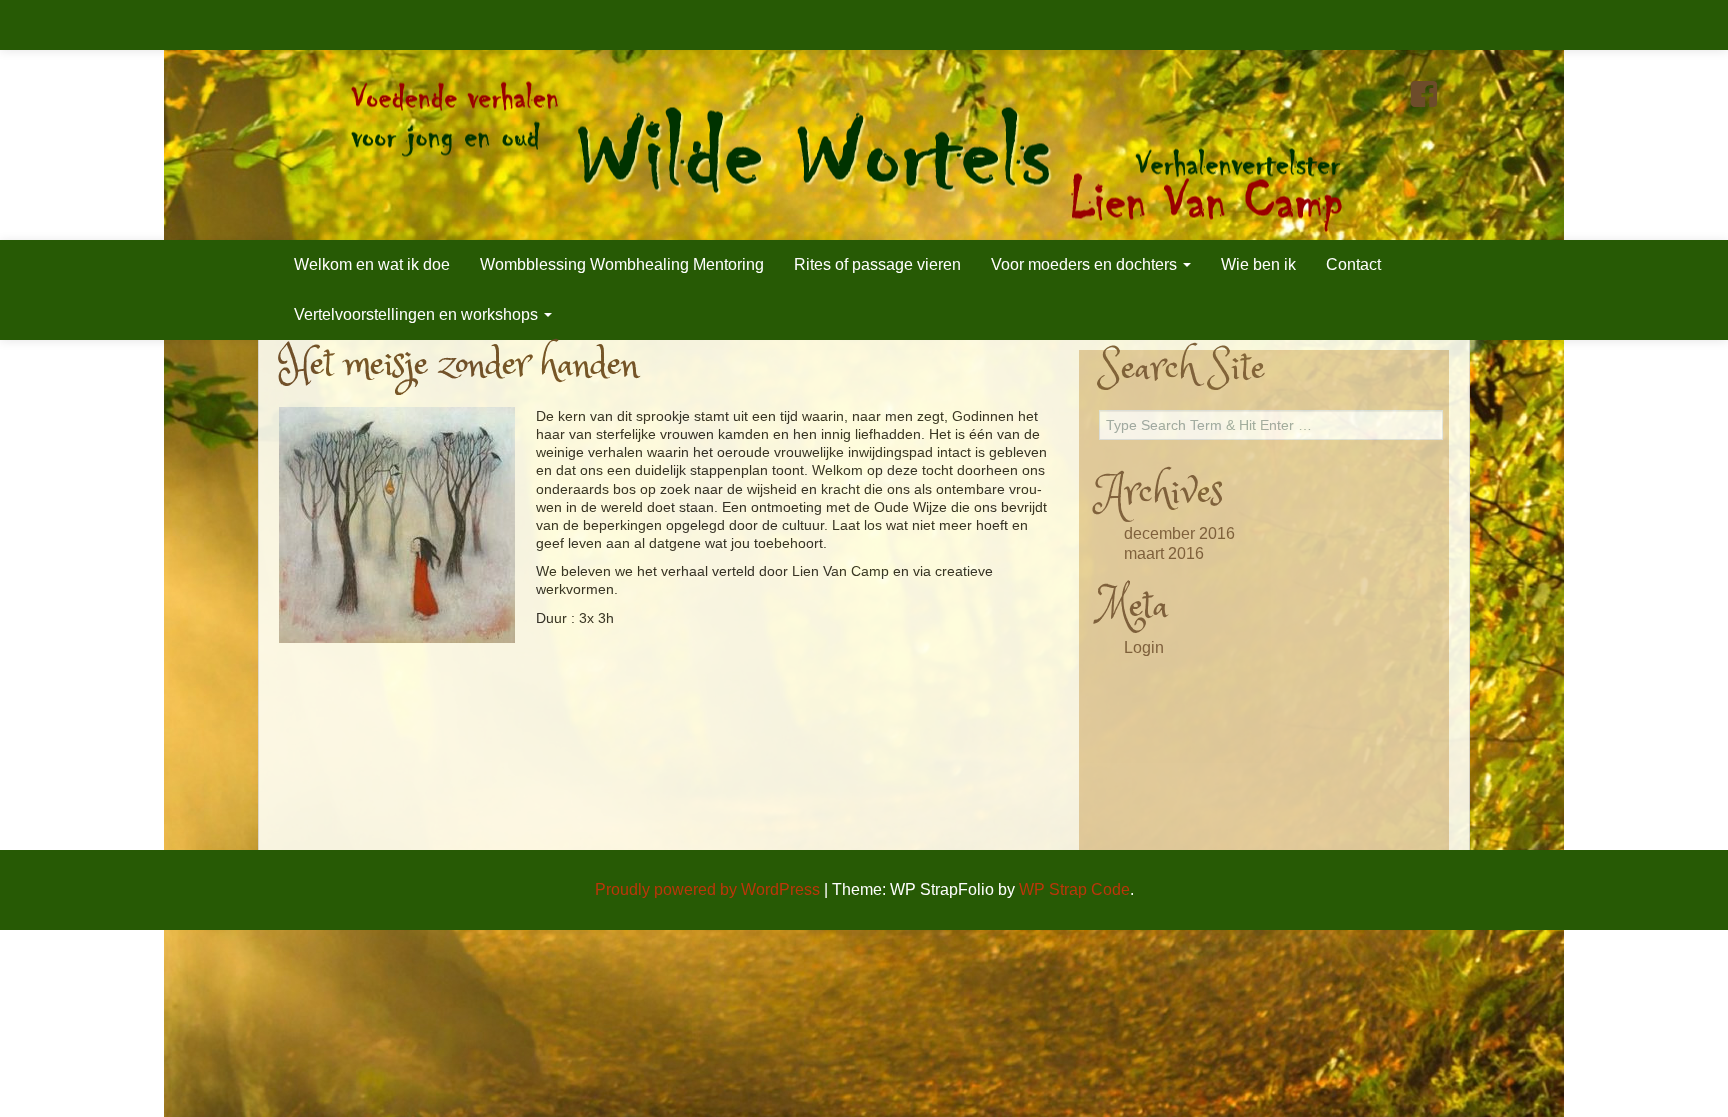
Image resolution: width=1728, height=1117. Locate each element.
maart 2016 (1164, 553)
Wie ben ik (1258, 264)
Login (1144, 647)
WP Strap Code (1074, 889)
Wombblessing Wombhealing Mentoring (622, 264)
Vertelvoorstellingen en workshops (418, 314)
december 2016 (1179, 533)
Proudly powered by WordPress (707, 889)
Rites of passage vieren (877, 264)
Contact (1353, 264)
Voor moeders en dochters (1086, 264)
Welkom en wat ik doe (372, 264)
